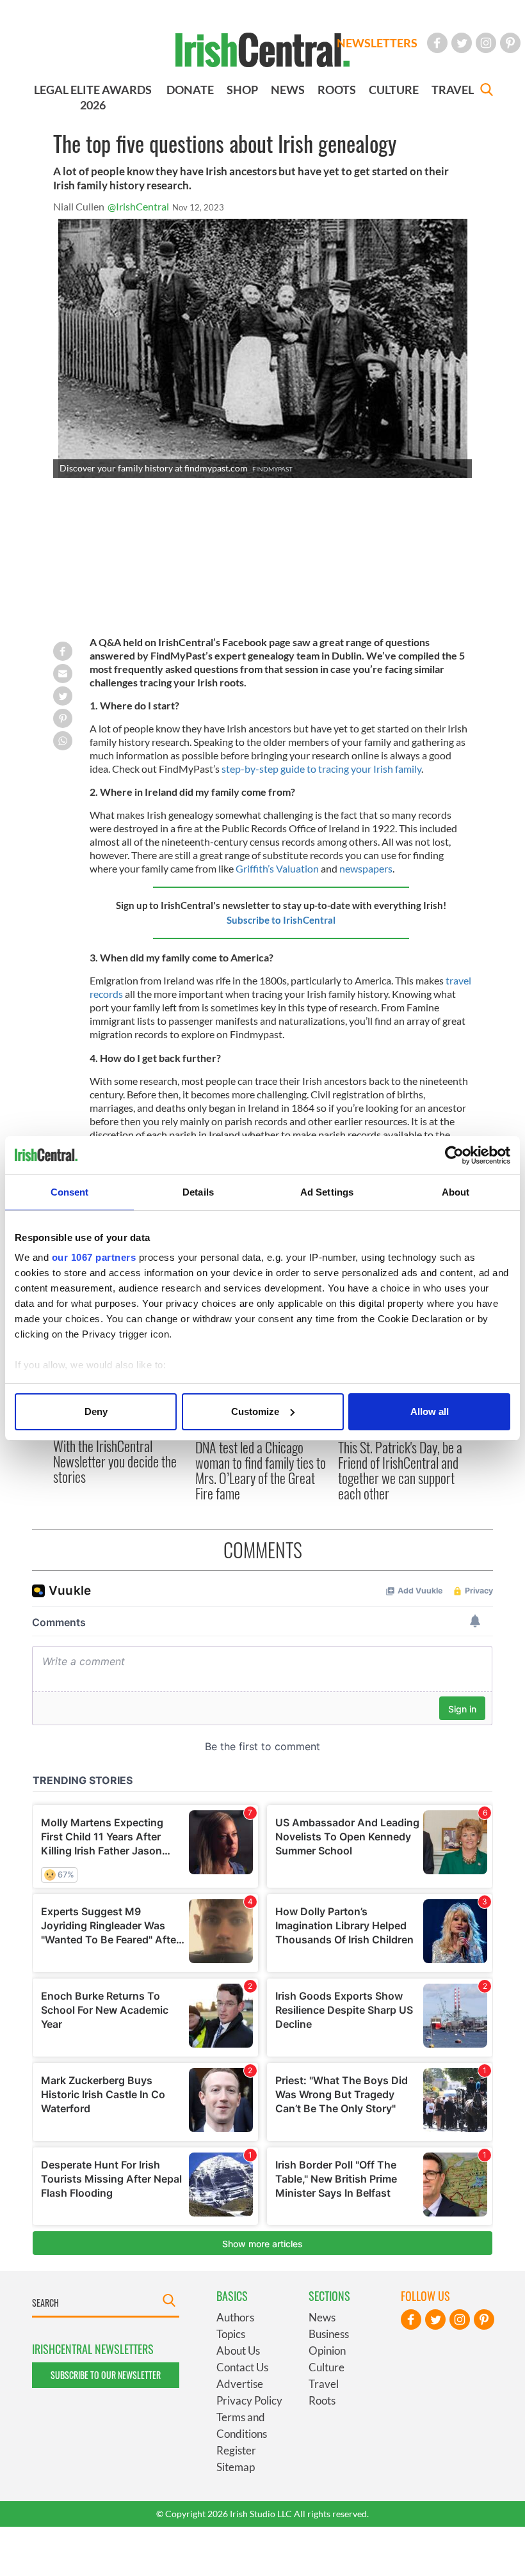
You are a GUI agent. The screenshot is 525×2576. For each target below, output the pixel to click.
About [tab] (456, 1192)
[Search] (487, 91)
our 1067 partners (94, 1257)
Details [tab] (198, 1192)
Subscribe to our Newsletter (106, 2375)
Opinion (327, 2351)
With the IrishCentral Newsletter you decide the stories (115, 1461)
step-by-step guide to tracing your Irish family (320, 769)
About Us (238, 2351)
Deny (96, 1411)
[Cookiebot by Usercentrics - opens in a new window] (454, 1155)
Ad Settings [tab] (327, 1192)
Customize (255, 1411)
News (322, 2317)
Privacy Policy (249, 2400)
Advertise (240, 2384)
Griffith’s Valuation (277, 868)
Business (329, 2334)
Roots (322, 2400)
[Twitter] (462, 43)
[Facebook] (437, 43)
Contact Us (242, 2367)
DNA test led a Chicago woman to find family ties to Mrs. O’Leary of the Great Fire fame (261, 1470)
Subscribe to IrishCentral (281, 920)
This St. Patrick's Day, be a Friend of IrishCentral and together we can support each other (400, 1470)
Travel (324, 2384)
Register (236, 2450)
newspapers (366, 868)
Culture (327, 2367)
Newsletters (377, 43)
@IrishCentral (138, 206)
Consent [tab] (70, 1192)
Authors (235, 2317)
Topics (231, 2334)
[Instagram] (486, 43)
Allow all (430, 1411)
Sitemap (236, 2467)
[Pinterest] (510, 43)
